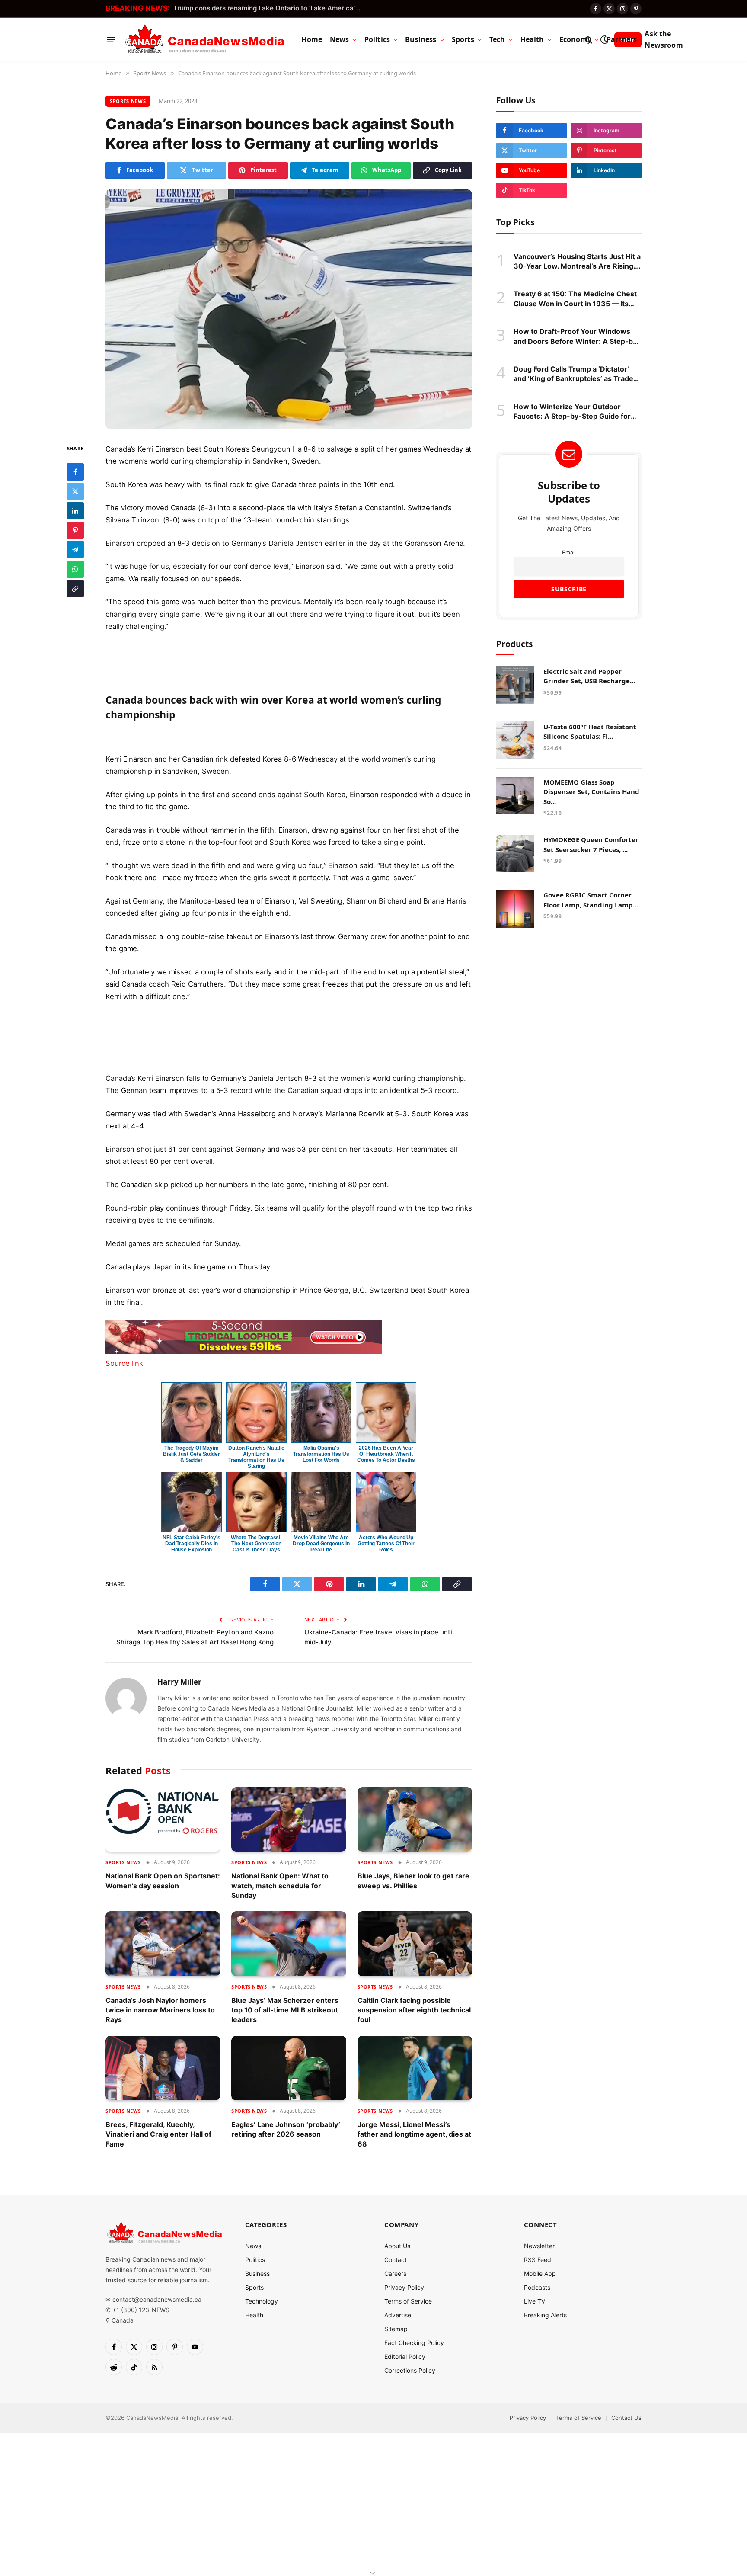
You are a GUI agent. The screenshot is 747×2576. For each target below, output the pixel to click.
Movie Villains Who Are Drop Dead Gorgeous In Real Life (321, 1544)
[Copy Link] (75, 588)
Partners (622, 39)
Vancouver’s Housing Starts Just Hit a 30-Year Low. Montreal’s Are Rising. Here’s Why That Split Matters (577, 261)
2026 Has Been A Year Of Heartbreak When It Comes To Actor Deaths (386, 1454)
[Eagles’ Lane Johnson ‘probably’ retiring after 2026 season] (289, 2068)
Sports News (128, 101)
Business (421, 39)
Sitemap (396, 2329)
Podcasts (537, 2287)
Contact (396, 2260)
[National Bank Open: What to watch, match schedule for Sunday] (289, 1819)
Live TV (535, 2301)
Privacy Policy (404, 2287)
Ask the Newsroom (664, 39)
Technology (262, 2301)
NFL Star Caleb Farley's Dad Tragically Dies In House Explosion (191, 1544)
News (340, 39)
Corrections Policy (410, 2370)
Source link (124, 1363)
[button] (289, 705)
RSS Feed (538, 2260)
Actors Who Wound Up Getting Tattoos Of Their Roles (386, 1544)
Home (312, 39)
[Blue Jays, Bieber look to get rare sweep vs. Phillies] (415, 1819)
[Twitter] (75, 491)
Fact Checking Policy (414, 2343)
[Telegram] (75, 549)
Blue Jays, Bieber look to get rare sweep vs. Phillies (413, 1881)
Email (569, 552)
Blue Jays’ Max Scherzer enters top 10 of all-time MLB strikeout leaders (285, 2010)
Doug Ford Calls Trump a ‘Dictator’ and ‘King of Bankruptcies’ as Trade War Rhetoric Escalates (573, 374)
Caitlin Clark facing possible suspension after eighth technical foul (414, 2010)
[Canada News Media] (205, 40)
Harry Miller (179, 1682)
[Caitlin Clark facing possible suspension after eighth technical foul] (415, 1943)
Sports (463, 39)
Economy (575, 39)
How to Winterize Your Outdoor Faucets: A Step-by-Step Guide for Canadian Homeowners (572, 411)
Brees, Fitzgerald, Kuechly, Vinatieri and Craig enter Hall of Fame (158, 2134)
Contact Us (626, 2418)
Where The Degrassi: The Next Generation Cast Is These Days (256, 1544)
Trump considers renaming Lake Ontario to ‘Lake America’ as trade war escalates (271, 8)
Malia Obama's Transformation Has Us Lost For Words (321, 1454)
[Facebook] (75, 471)
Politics (377, 39)
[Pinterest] (75, 530)
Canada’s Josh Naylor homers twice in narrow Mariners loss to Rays (160, 2010)
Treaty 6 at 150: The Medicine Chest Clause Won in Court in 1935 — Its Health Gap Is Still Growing (575, 299)
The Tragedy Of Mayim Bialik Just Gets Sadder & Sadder (192, 1454)
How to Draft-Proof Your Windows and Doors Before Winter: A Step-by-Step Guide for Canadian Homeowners (577, 336)
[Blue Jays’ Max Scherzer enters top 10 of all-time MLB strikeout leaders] (289, 1943)
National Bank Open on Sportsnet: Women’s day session (163, 1881)
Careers (395, 2273)
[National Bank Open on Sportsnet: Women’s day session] (163, 1819)
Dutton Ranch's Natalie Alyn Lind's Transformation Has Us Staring (256, 1457)
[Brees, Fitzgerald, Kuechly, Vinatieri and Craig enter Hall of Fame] (163, 2068)
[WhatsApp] (75, 569)
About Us (397, 2246)
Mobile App (540, 2273)
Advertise (398, 2315)
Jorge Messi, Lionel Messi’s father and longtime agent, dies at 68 (414, 2134)
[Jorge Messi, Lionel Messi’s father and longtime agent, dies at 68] (415, 2068)
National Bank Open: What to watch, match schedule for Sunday (280, 1886)
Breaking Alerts (545, 2315)
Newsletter (539, 2246)
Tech (497, 39)
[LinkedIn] (75, 510)
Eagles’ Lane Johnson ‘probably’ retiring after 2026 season (286, 2129)
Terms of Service (408, 2301)
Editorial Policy (405, 2357)
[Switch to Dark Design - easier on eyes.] (604, 40)
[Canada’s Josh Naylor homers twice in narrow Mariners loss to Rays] (163, 1943)
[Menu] (111, 40)
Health (532, 39)
